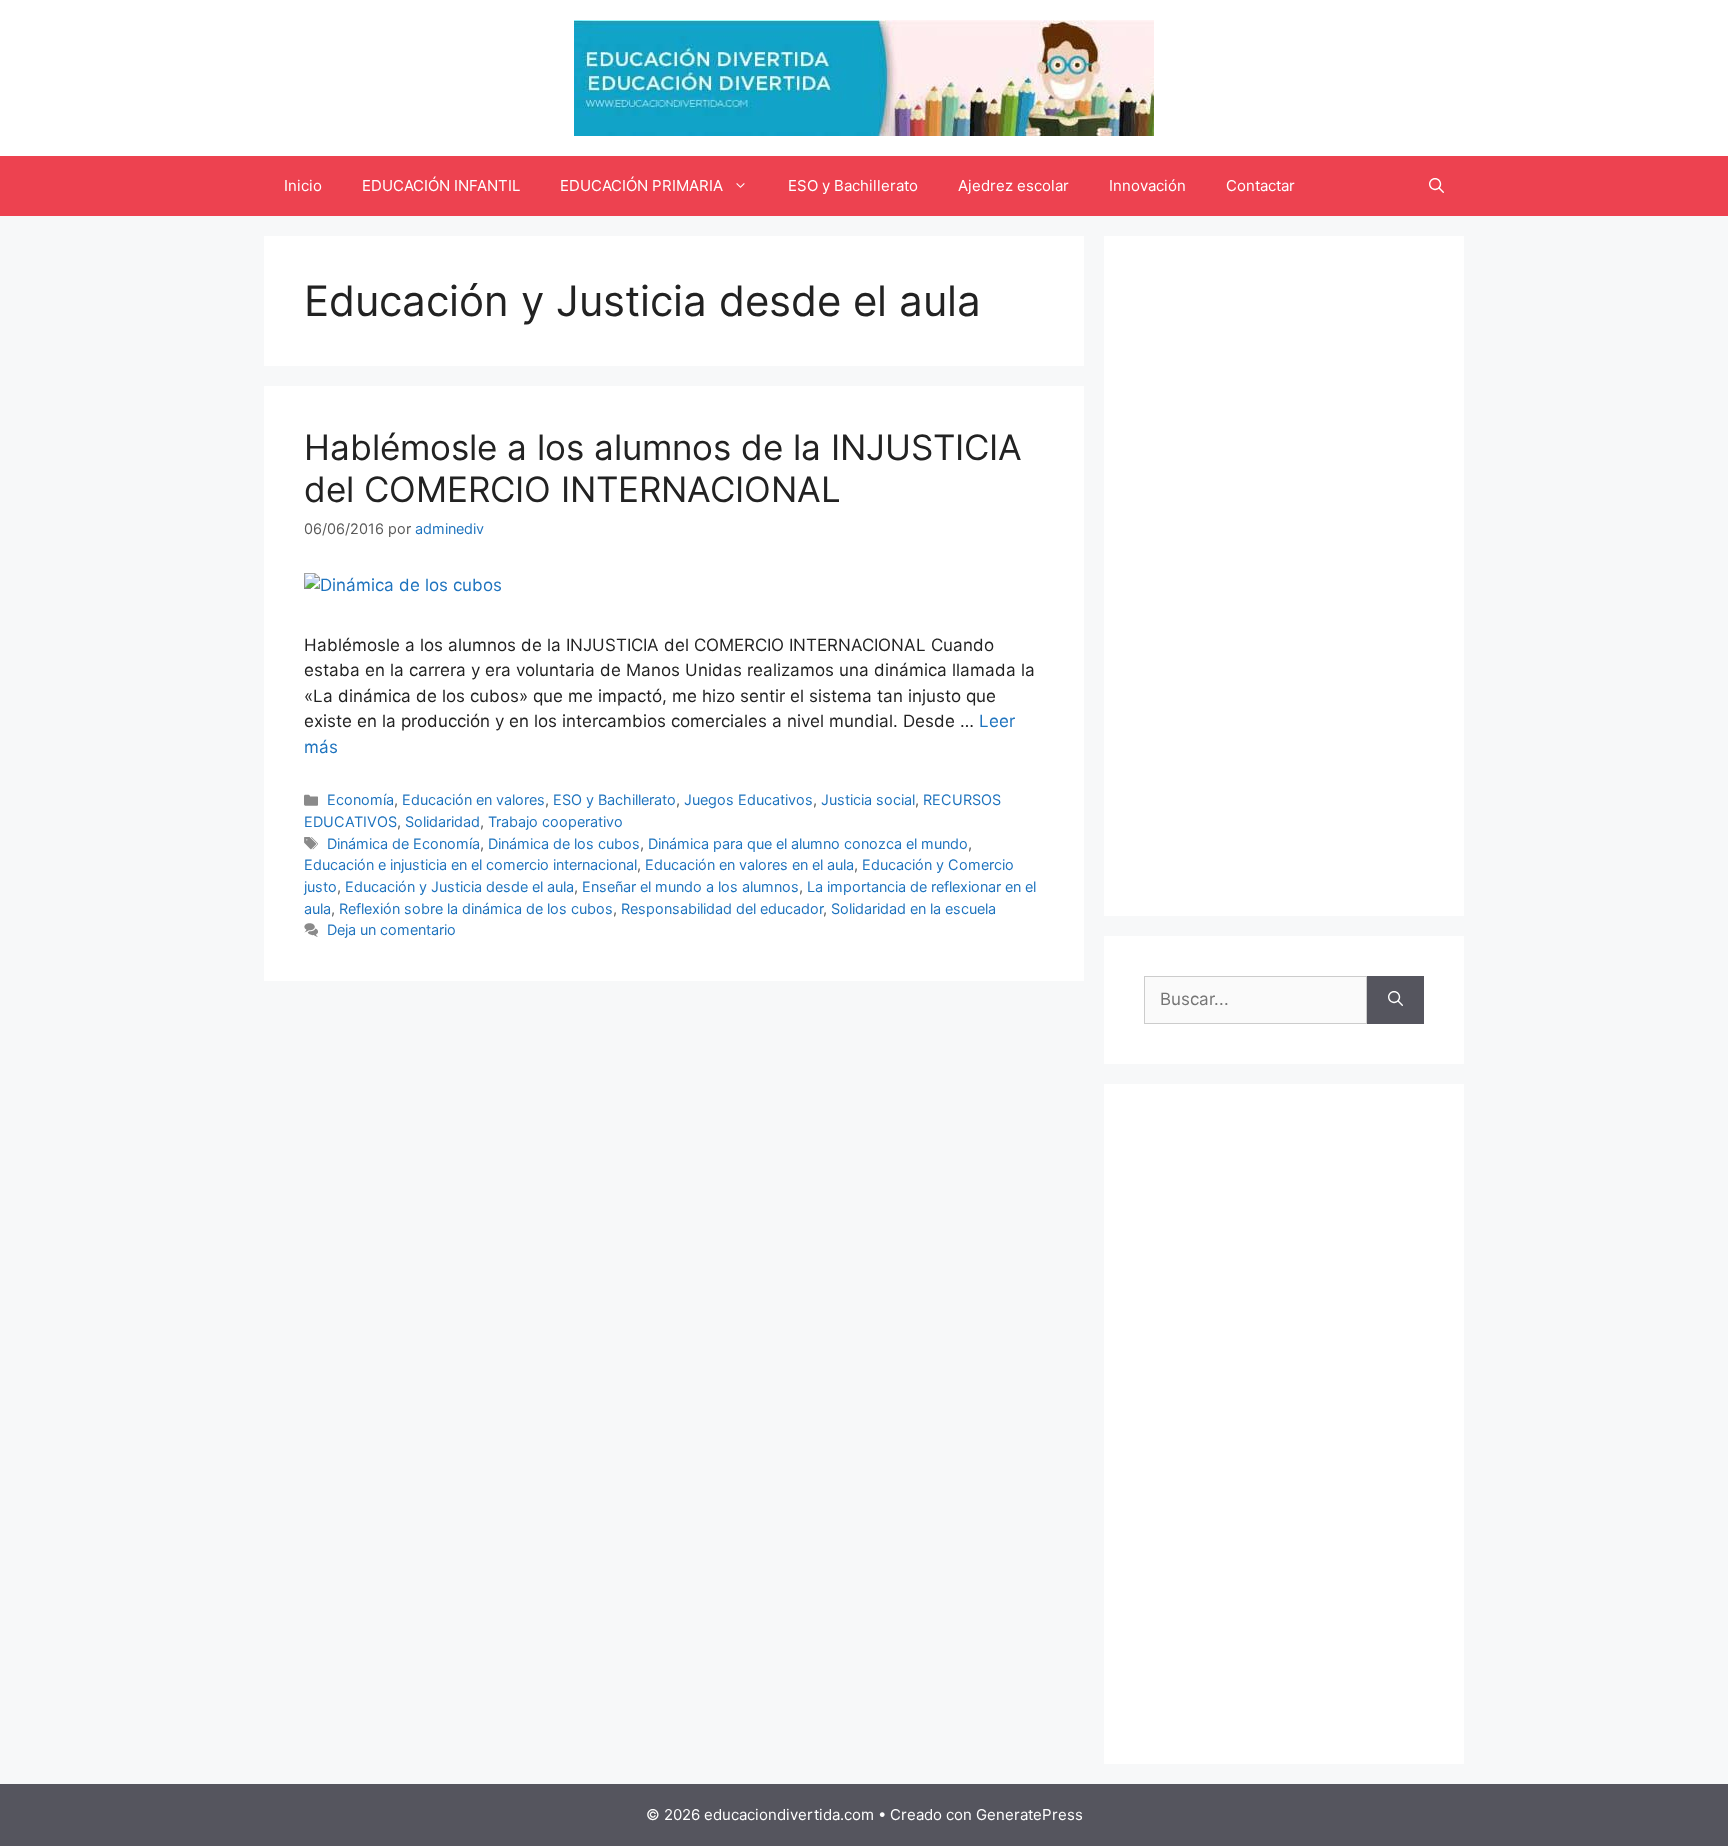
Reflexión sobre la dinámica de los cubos (476, 908)
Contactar (1260, 185)
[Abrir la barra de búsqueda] (1436, 186)
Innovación (1147, 185)
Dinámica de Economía (403, 843)
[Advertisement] (1284, 576)
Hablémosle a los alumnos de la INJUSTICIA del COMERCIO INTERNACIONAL (663, 468)
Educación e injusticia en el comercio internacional (470, 864)
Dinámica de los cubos (564, 843)
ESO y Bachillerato (853, 185)
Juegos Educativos (748, 799)
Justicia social (868, 799)
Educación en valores (473, 799)
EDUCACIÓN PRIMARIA (641, 185)
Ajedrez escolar (1013, 185)
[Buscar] (1395, 1000)
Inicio (303, 185)
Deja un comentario (391, 929)
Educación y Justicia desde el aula (459, 886)
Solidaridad (442, 821)
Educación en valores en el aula (749, 864)
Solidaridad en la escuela (913, 908)
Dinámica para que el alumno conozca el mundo (808, 843)
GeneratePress (1029, 1814)
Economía (360, 799)
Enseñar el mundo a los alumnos (690, 886)
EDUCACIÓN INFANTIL (441, 185)
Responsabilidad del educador (722, 908)
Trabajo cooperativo (555, 821)
